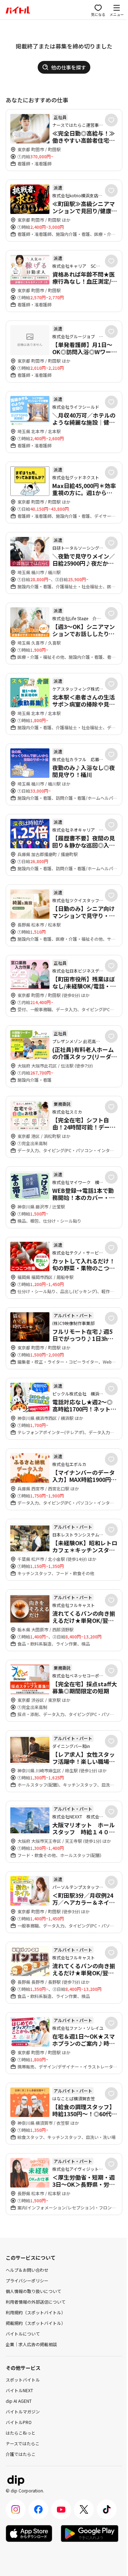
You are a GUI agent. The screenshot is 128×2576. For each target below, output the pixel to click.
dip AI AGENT (19, 2401)
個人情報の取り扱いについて (33, 2291)
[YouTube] (61, 2509)
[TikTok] (107, 2509)
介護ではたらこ (21, 2454)
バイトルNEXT (19, 2390)
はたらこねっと (21, 2433)
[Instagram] (16, 2509)
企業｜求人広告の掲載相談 (31, 2344)
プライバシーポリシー (27, 2280)
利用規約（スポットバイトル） (36, 2312)
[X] (84, 2509)
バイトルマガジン (23, 2411)
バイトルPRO (19, 2422)
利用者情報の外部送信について (36, 2302)
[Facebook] (38, 2509)
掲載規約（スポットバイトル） (36, 2323)
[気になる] (111, 120)
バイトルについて (23, 2334)
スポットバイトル (23, 2380)
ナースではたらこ (23, 2443)
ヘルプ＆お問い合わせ (27, 2270)
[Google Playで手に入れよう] (90, 2533)
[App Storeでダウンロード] (29, 2533)
